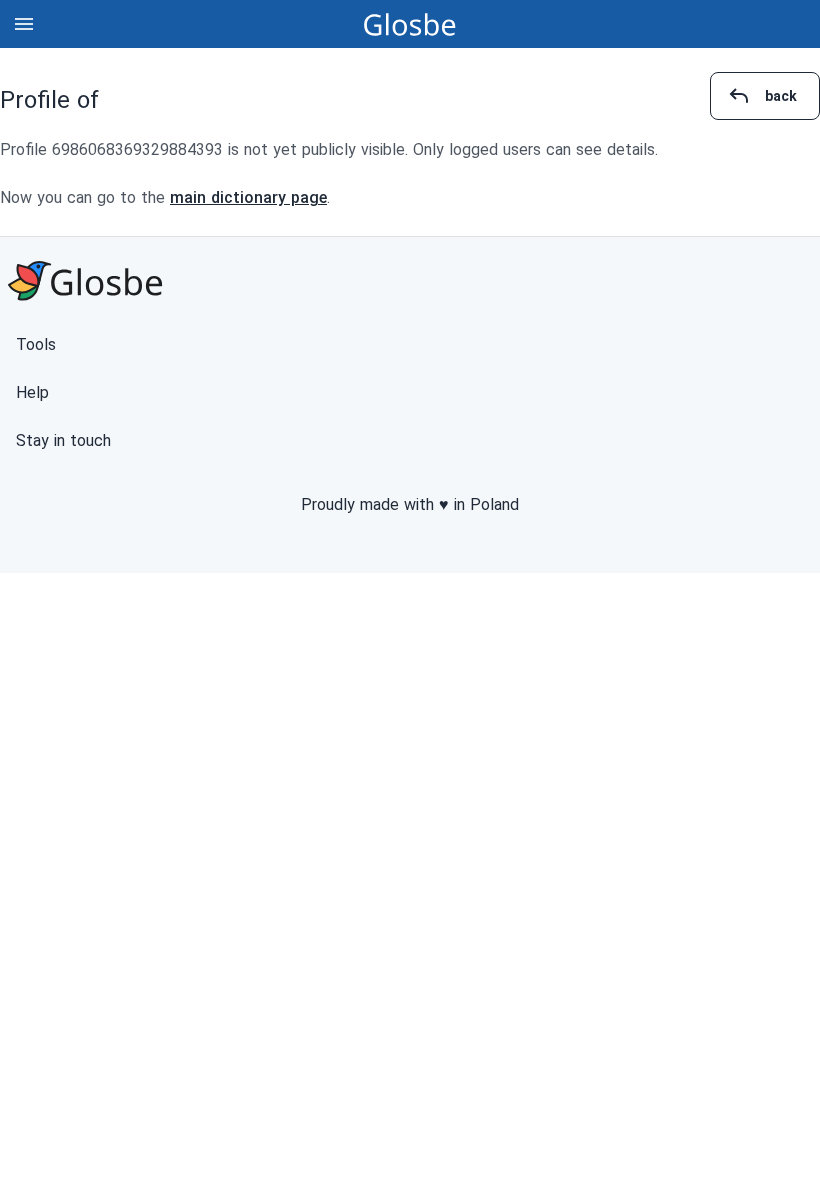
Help (32, 392)
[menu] (24, 24)
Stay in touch (63, 440)
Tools (36, 344)
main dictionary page (248, 197)
